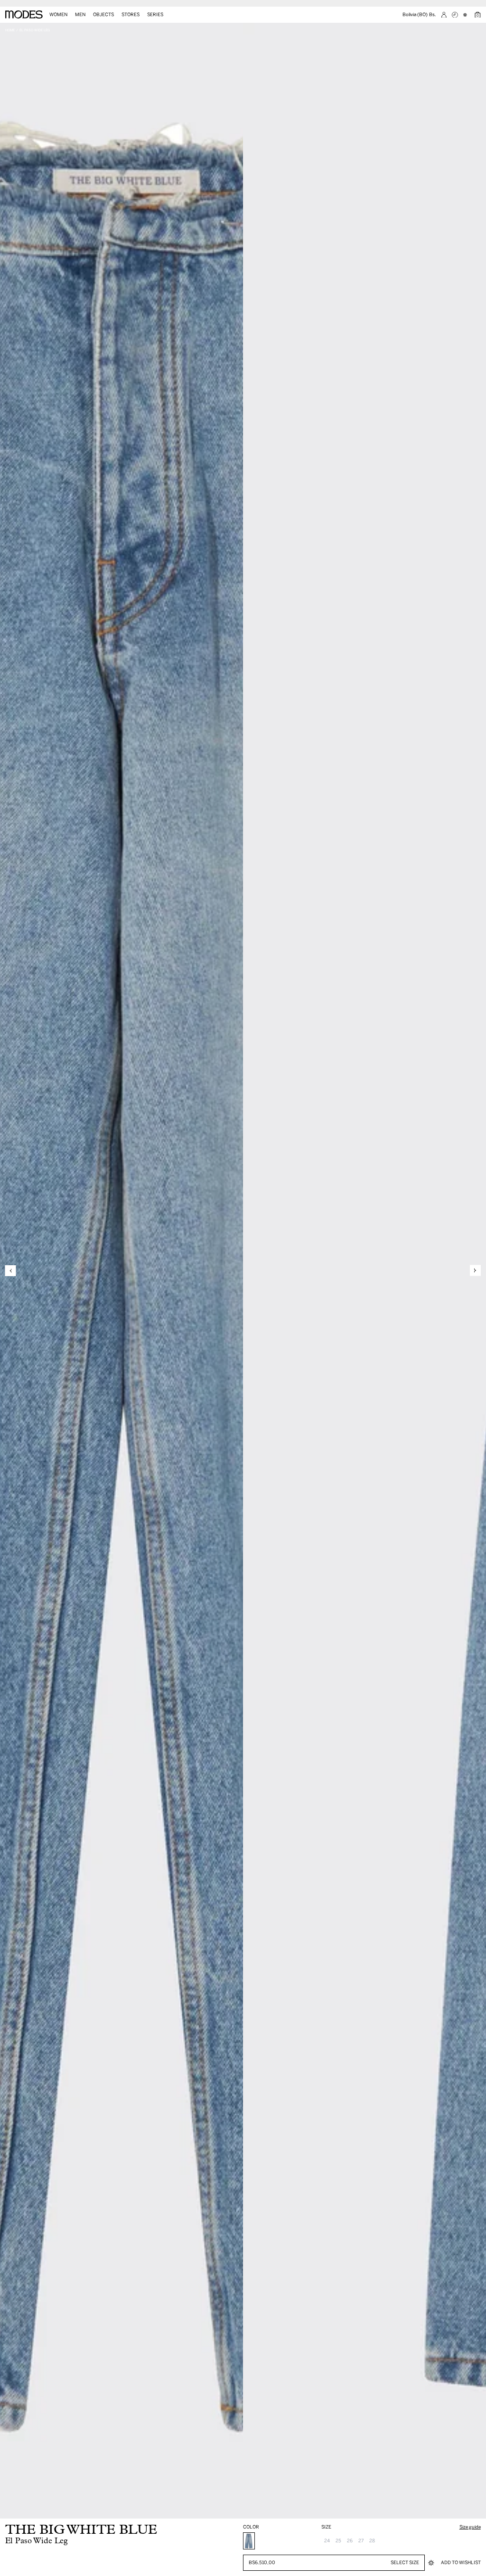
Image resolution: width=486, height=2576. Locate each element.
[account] (444, 15)
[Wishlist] (466, 15)
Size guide (470, 2527)
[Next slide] (475, 1271)
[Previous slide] (11, 1271)
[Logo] (24, 15)
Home (10, 30)
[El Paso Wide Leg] (249, 2541)
